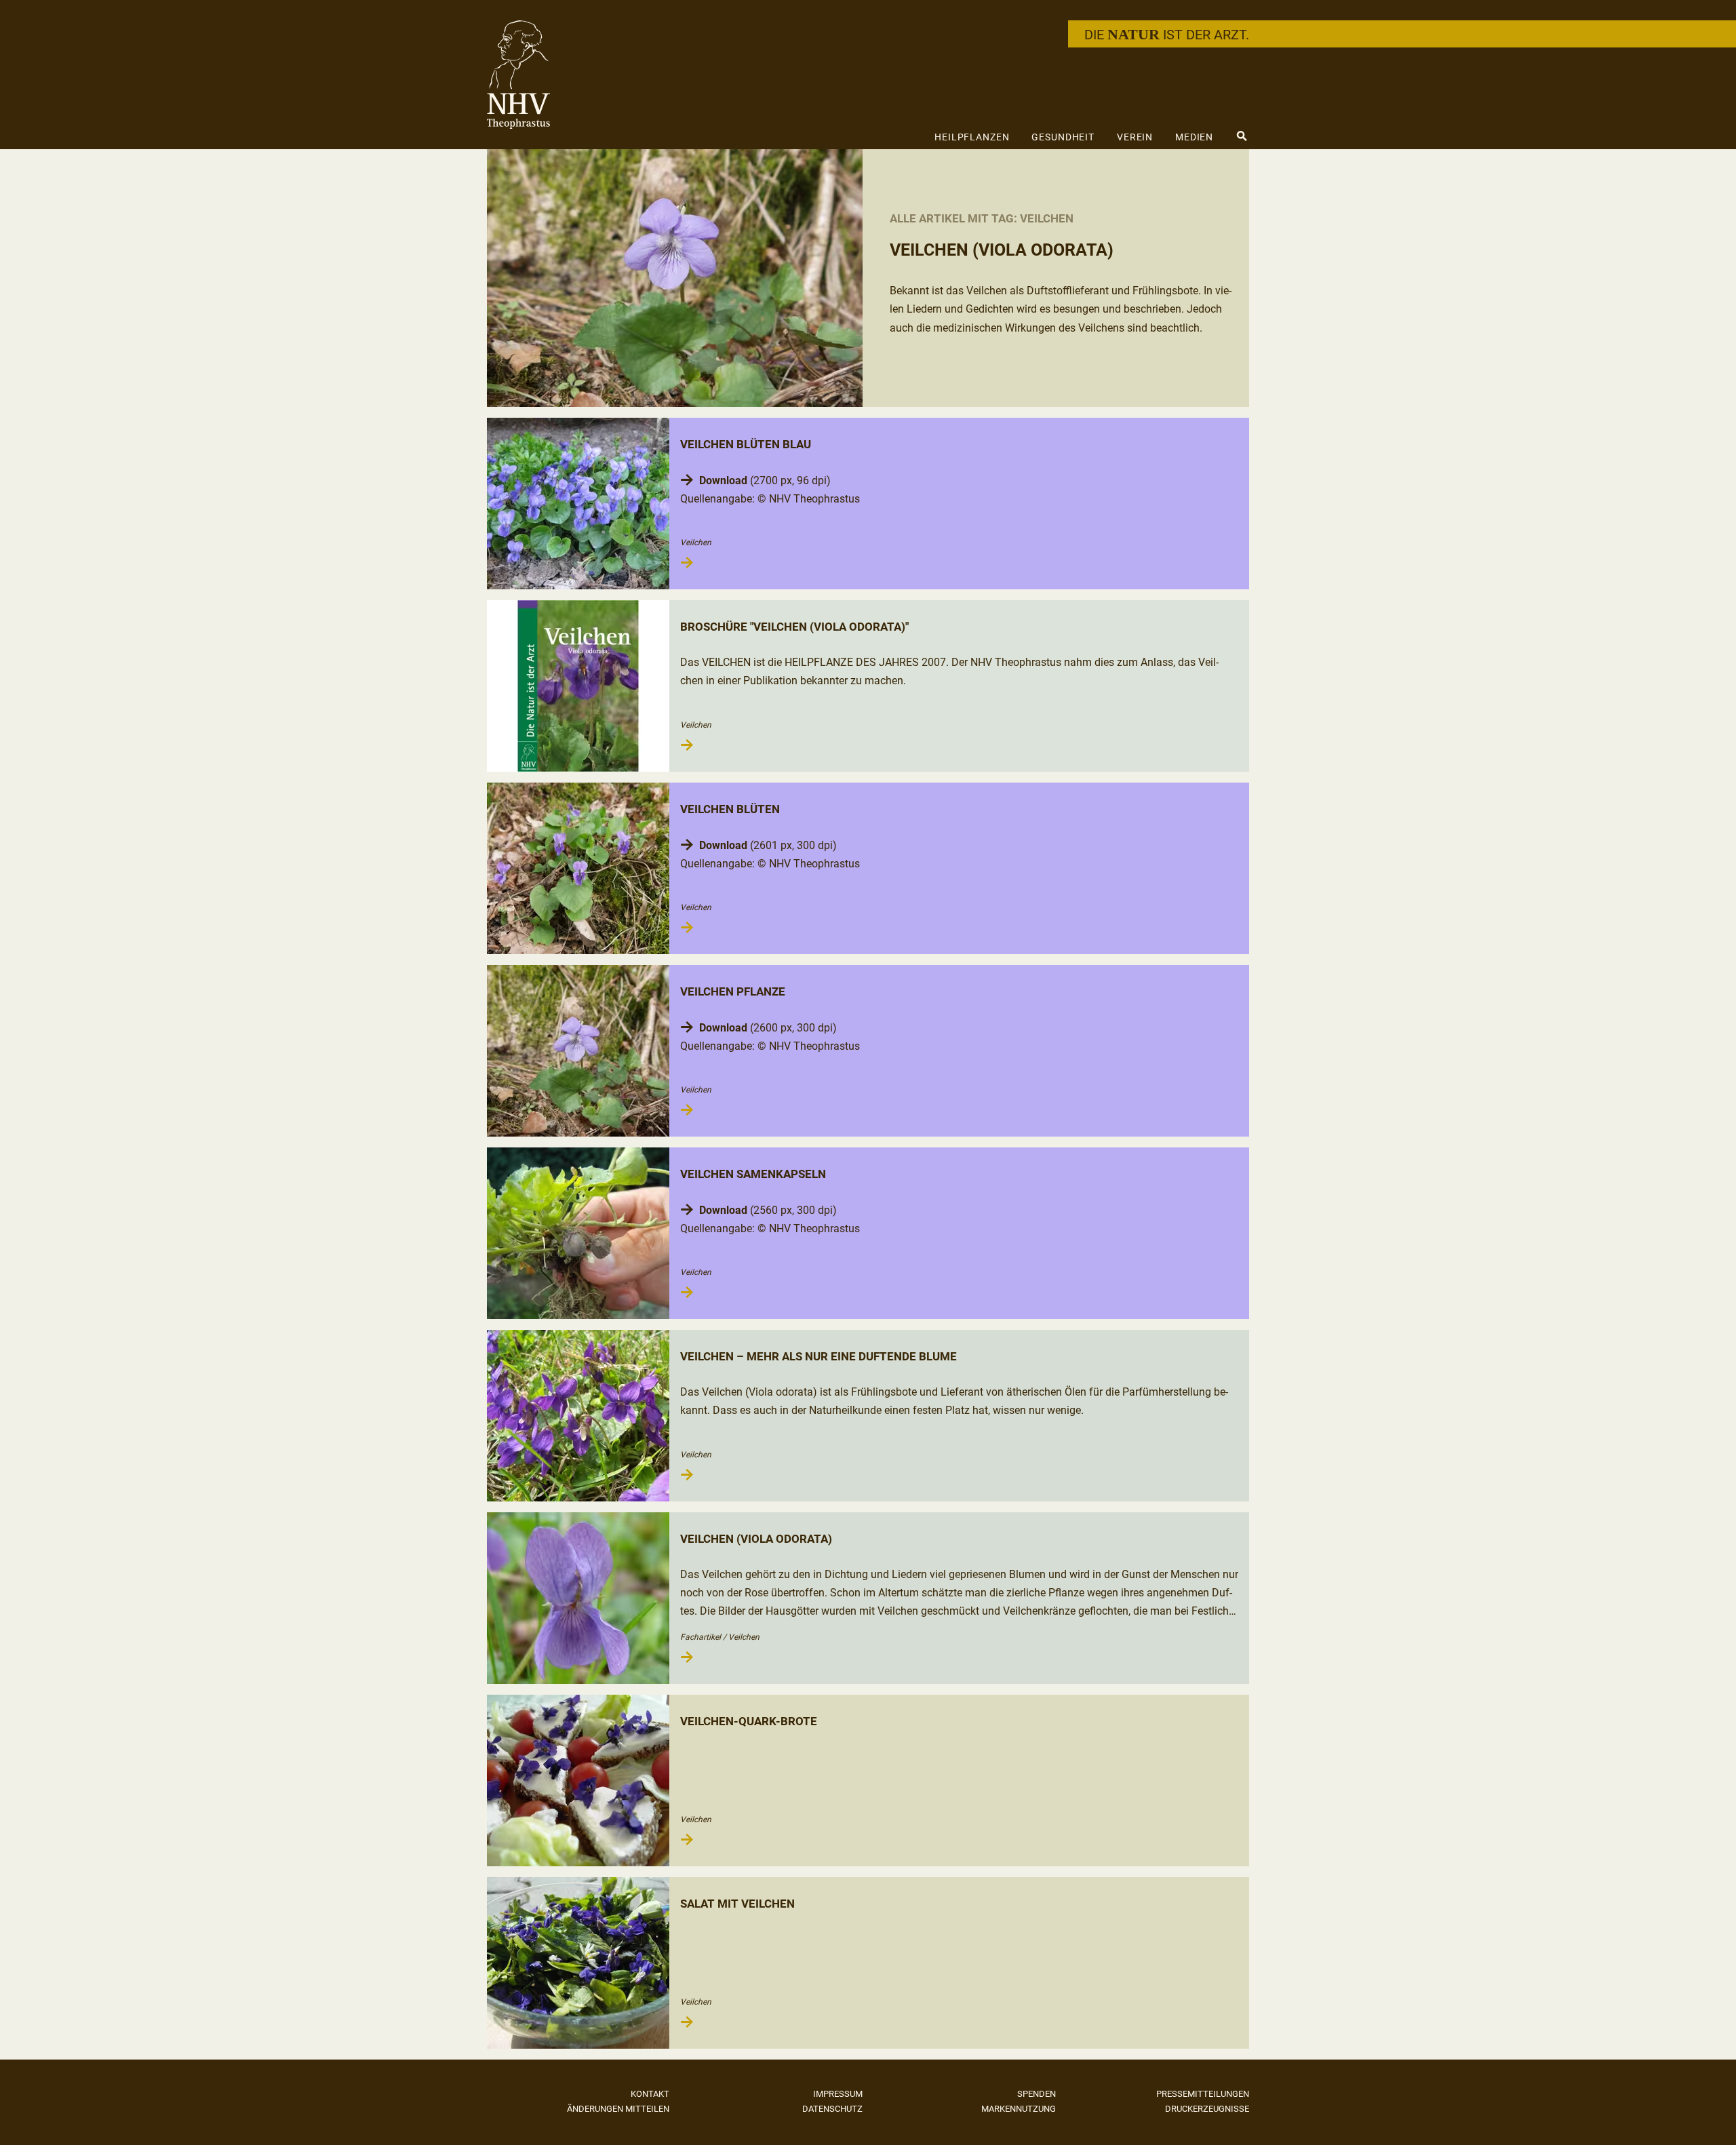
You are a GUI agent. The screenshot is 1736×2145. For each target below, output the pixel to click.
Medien (1194, 137)
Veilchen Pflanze (733, 991)
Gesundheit (1063, 137)
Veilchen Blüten (730, 809)
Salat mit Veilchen (737, 1904)
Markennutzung (1019, 2109)
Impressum (838, 2094)
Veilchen (696, 543)
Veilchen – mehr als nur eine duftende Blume (818, 1356)
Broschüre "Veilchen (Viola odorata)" (794, 627)
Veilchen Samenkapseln (753, 1174)
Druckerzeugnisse (1207, 2109)
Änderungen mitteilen (618, 2109)
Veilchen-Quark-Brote (749, 1721)
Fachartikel (701, 1637)
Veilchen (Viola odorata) (756, 1539)
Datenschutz (832, 2109)
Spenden (1037, 2094)
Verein (1135, 137)
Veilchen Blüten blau (746, 444)
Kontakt (650, 2094)
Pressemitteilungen (1203, 2094)
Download (723, 480)
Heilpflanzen (972, 137)
